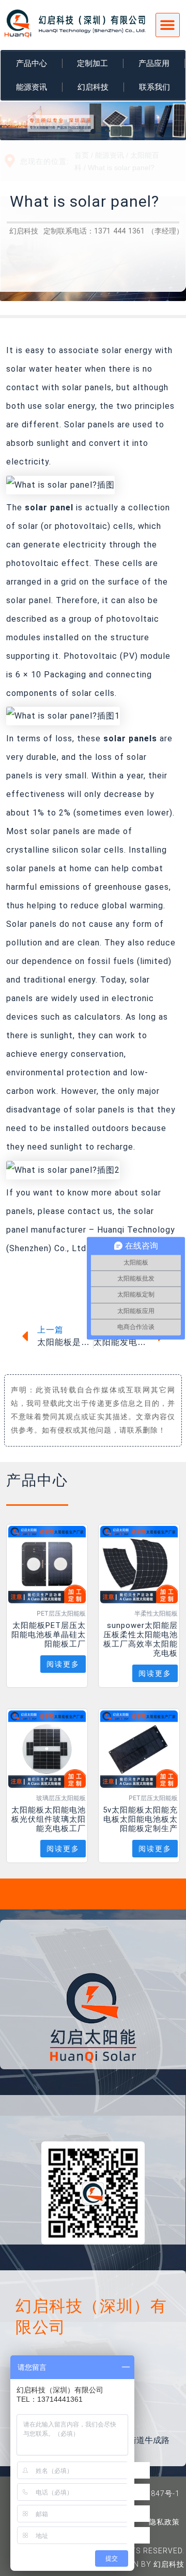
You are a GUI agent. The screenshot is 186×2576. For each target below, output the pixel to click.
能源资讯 (32, 87)
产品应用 (154, 63)
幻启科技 (93, 87)
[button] (168, 25)
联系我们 (154, 87)
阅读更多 (63, 1664)
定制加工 (92, 63)
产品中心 (32, 63)
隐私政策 (164, 2522)
